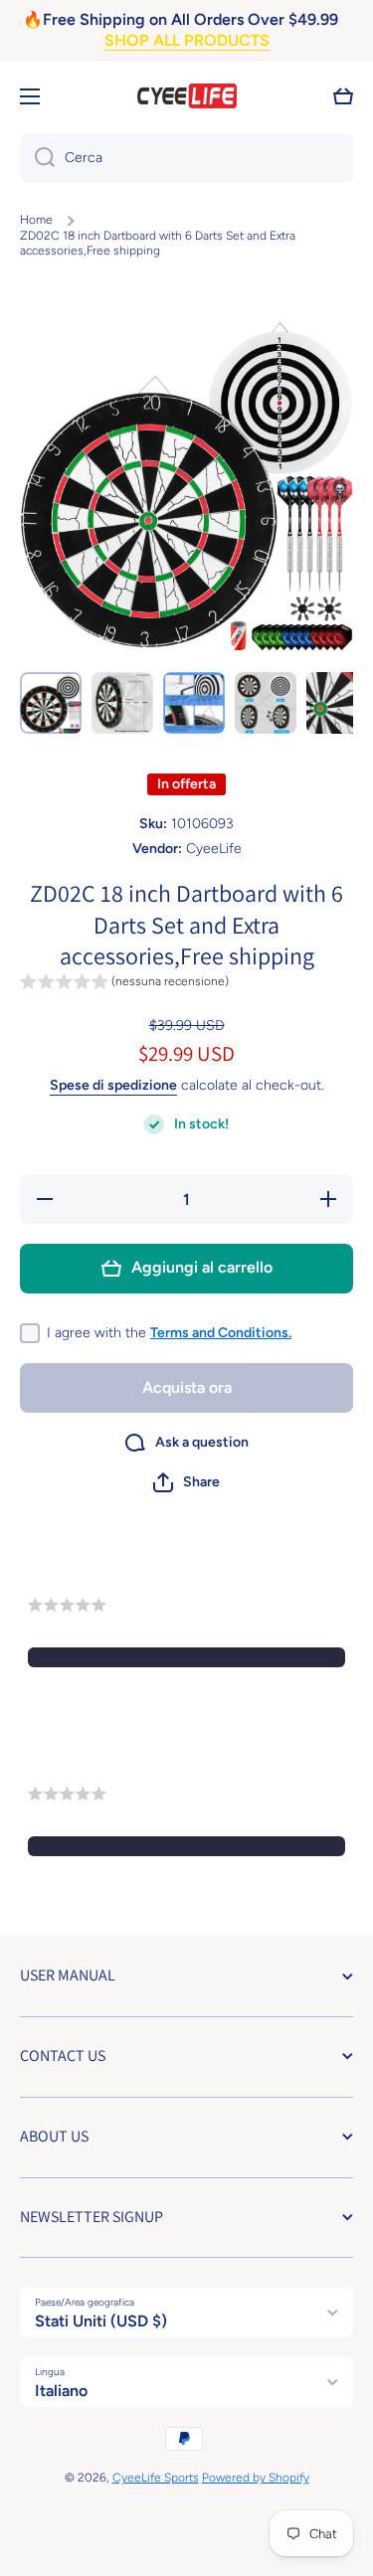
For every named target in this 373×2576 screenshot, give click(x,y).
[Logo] (187, 96)
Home (36, 220)
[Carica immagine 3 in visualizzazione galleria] (194, 703)
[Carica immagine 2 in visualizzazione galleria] (122, 703)
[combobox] (186, 158)
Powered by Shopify (256, 2478)
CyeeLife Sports (156, 2478)
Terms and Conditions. (221, 1333)
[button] (343, 96)
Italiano (61, 2391)
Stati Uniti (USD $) (101, 2321)
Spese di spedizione (113, 1085)
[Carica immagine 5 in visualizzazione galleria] (337, 703)
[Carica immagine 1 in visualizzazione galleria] (51, 703)
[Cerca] (37, 158)
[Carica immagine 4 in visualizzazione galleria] (266, 703)
